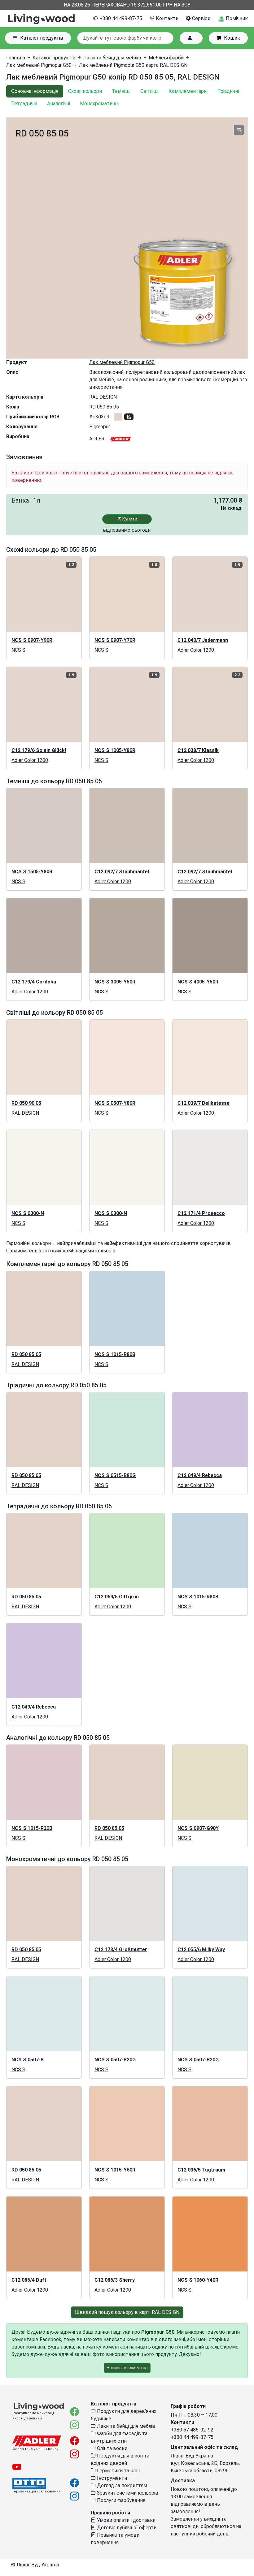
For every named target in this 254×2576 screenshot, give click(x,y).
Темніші (121, 91)
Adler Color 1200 (196, 650)
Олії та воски (112, 2448)
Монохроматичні (99, 104)
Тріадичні (228, 91)
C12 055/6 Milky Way (201, 1949)
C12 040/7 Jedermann (203, 640)
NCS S (18, 650)
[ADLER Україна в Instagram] (74, 2455)
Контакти (166, 18)
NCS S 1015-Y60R (115, 2170)
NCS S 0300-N (28, 1213)
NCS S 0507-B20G (115, 2060)
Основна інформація (35, 91)
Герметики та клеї (118, 2471)
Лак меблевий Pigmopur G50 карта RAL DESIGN (133, 65)
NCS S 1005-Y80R (115, 750)
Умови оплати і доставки (126, 2520)
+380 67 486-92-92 (192, 2430)
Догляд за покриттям (121, 2485)
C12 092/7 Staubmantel (122, 872)
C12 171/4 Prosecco (201, 1213)
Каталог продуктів (42, 38)
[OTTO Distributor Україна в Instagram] (74, 2498)
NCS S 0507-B (28, 2060)
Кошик (232, 38)
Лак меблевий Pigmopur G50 (39, 65)
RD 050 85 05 (26, 1354)
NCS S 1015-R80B (115, 1354)
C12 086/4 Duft (29, 2280)
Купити (129, 519)
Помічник (236, 18)
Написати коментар (127, 2368)
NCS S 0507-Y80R (115, 1103)
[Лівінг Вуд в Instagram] (74, 2426)
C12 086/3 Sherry (115, 2280)
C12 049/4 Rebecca (200, 1475)
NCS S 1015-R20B (32, 1828)
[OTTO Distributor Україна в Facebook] (74, 2485)
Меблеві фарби (166, 58)
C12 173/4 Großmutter (121, 1949)
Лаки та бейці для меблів (112, 58)
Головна (16, 58)
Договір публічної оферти (126, 2528)
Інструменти (111, 2478)
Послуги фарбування (120, 2500)
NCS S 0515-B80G (115, 1475)
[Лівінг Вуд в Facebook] (74, 2413)
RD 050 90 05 (26, 1103)
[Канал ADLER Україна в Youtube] (17, 2469)
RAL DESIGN (103, 397)
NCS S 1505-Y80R (32, 872)
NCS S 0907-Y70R (115, 640)
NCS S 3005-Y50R (115, 982)
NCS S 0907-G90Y (198, 1828)
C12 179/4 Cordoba (34, 982)
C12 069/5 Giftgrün (117, 1597)
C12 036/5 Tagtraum (201, 2170)
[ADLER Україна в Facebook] (74, 2442)
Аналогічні (59, 104)
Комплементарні (188, 91)
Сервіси (201, 18)
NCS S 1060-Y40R (198, 2280)
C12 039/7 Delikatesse (204, 1103)
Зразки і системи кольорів (127, 2493)
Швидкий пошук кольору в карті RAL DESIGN (127, 2312)
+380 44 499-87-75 (120, 18)
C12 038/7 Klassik (198, 750)
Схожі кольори (85, 91)
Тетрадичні (24, 104)
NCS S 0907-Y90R (32, 640)
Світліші (149, 91)
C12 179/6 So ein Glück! (39, 750)
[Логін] (191, 38)
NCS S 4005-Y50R (198, 982)
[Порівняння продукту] (239, 130)
